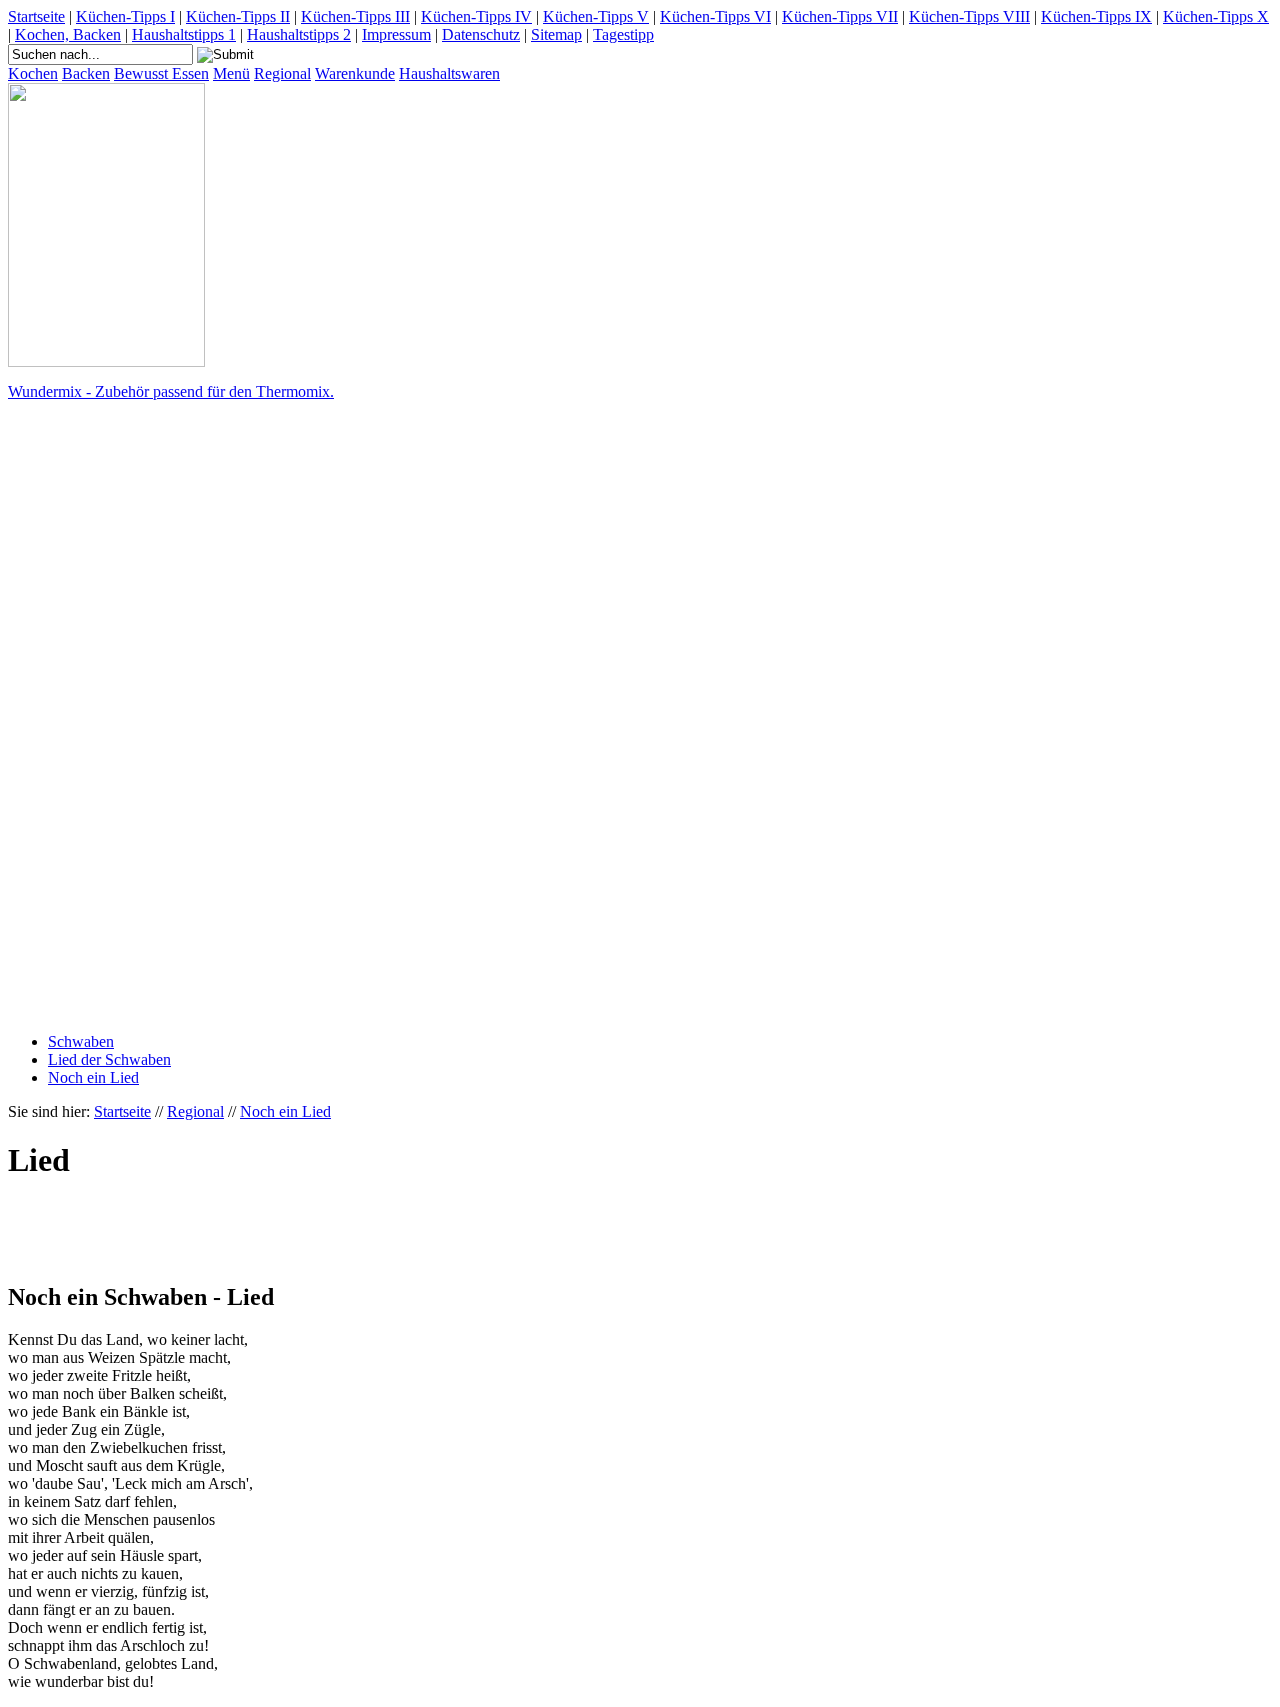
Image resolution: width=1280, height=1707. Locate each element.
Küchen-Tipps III (355, 16)
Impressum (396, 34)
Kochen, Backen (68, 34)
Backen (86, 73)
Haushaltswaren (449, 73)
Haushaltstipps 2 (299, 34)
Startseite (36, 16)
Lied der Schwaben (109, 1059)
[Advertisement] (88, 717)
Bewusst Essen (161, 73)
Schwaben (81, 1041)
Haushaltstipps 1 (184, 34)
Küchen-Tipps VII (840, 16)
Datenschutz (481, 34)
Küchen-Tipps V (596, 16)
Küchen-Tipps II (238, 16)
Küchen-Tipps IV (476, 16)
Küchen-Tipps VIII (969, 16)
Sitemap (556, 34)
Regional (282, 73)
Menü (231, 73)
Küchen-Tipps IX (1096, 16)
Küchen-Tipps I (125, 16)
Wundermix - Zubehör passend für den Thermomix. (171, 391)
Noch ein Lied (93, 1077)
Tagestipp (623, 34)
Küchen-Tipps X (1216, 16)
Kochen (33, 73)
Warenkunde (355, 73)
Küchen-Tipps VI (715, 16)
